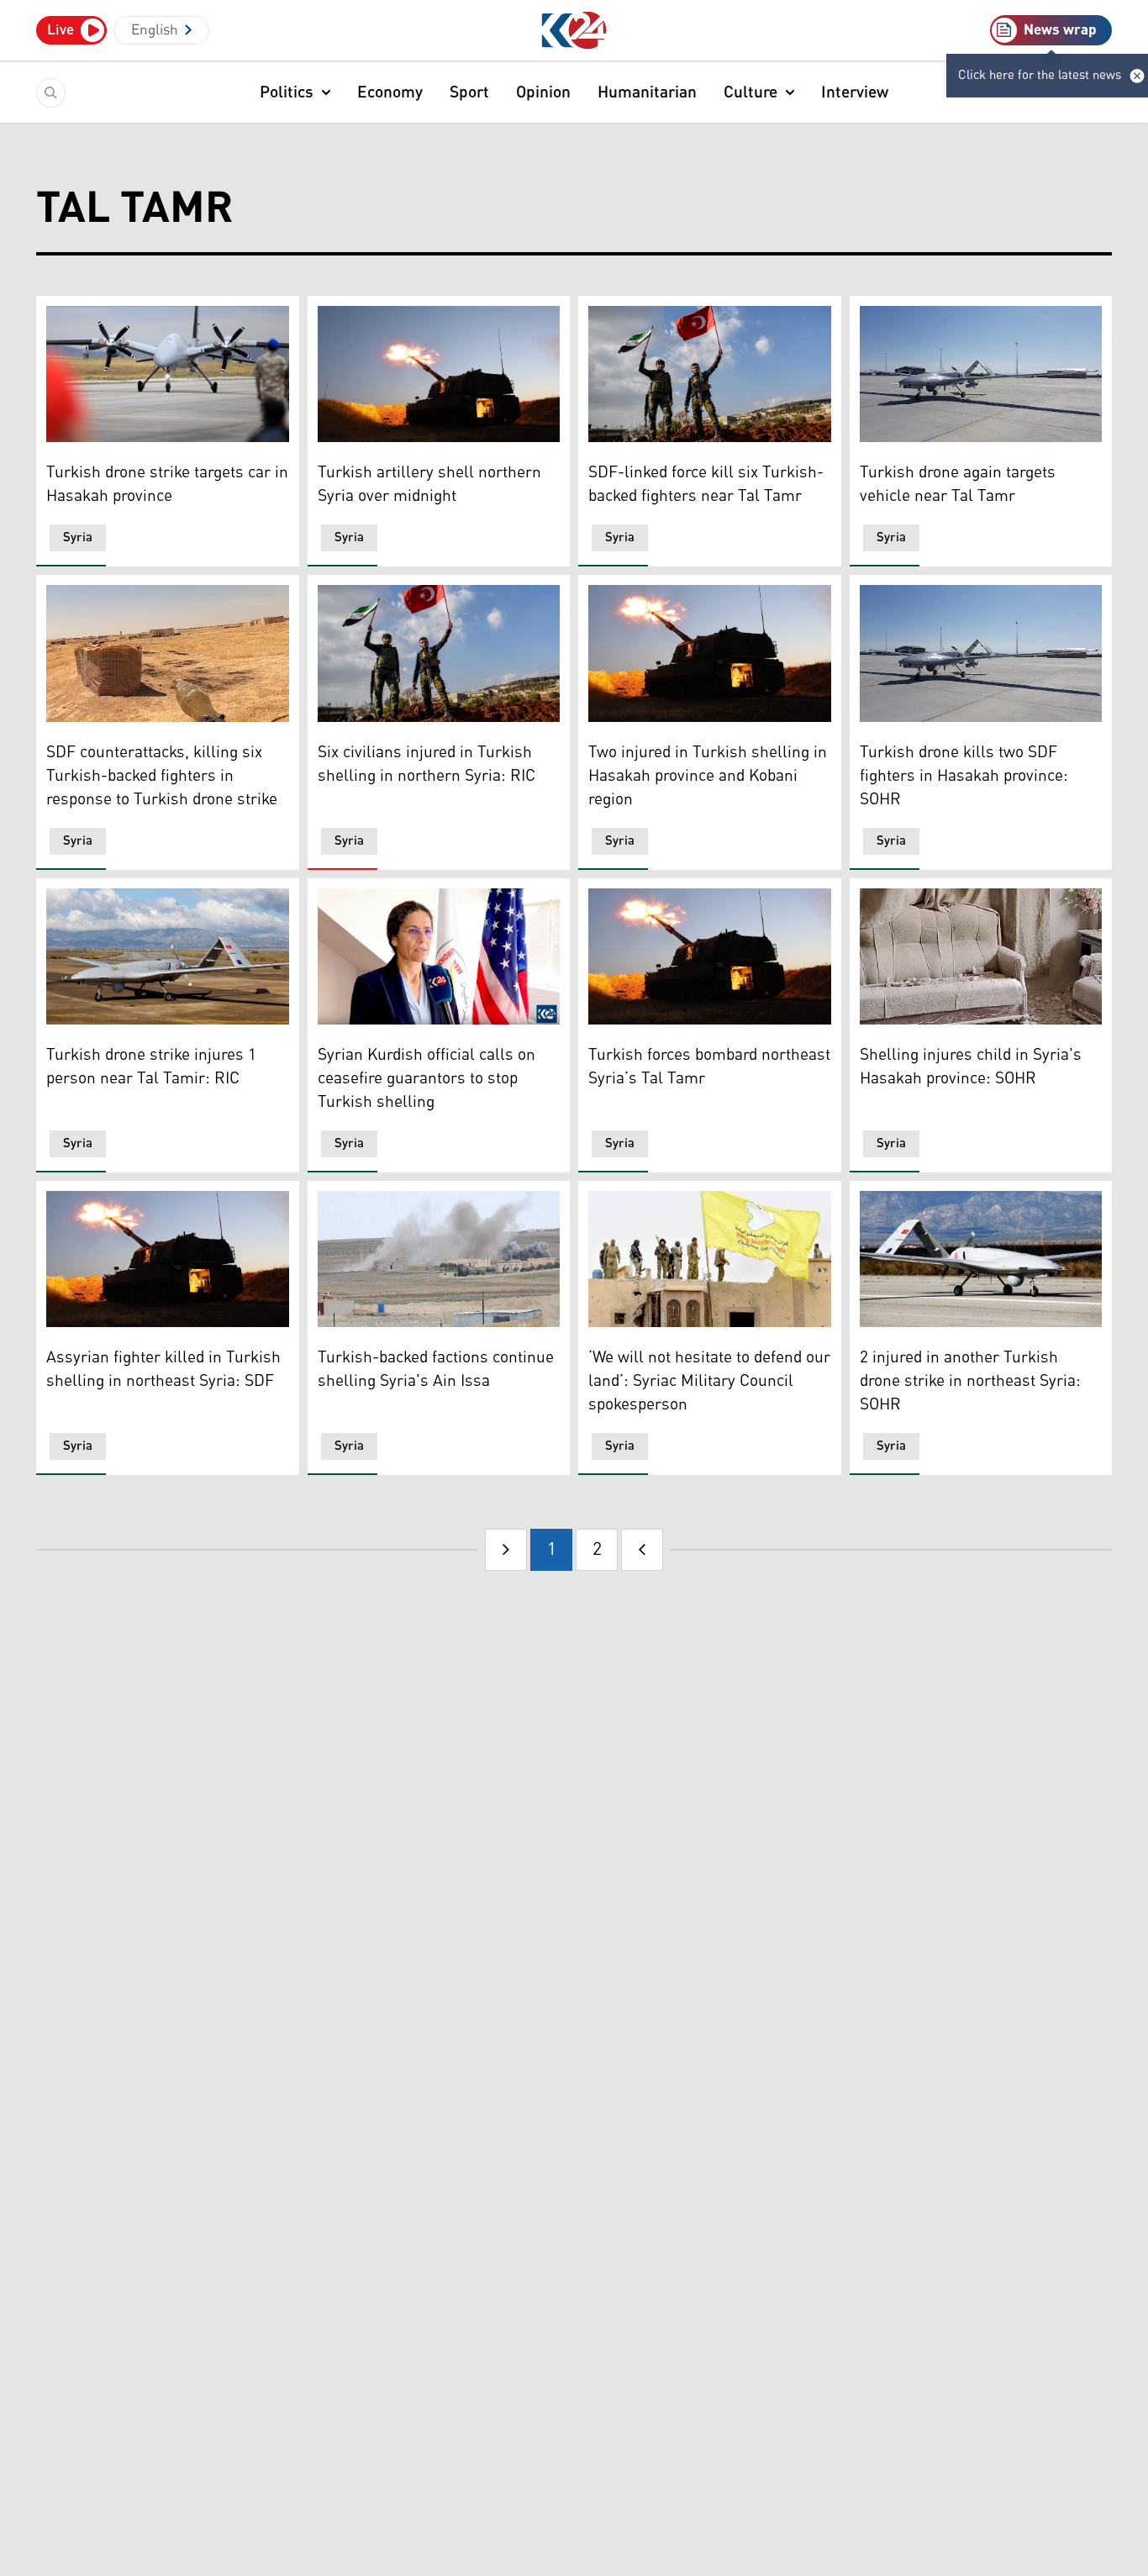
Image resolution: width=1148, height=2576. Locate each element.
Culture (750, 92)
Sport (469, 92)
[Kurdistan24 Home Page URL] (574, 31)
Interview (855, 92)
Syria (78, 537)
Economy (390, 92)
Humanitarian (647, 92)
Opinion (543, 92)
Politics (287, 92)
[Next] (642, 1550)
